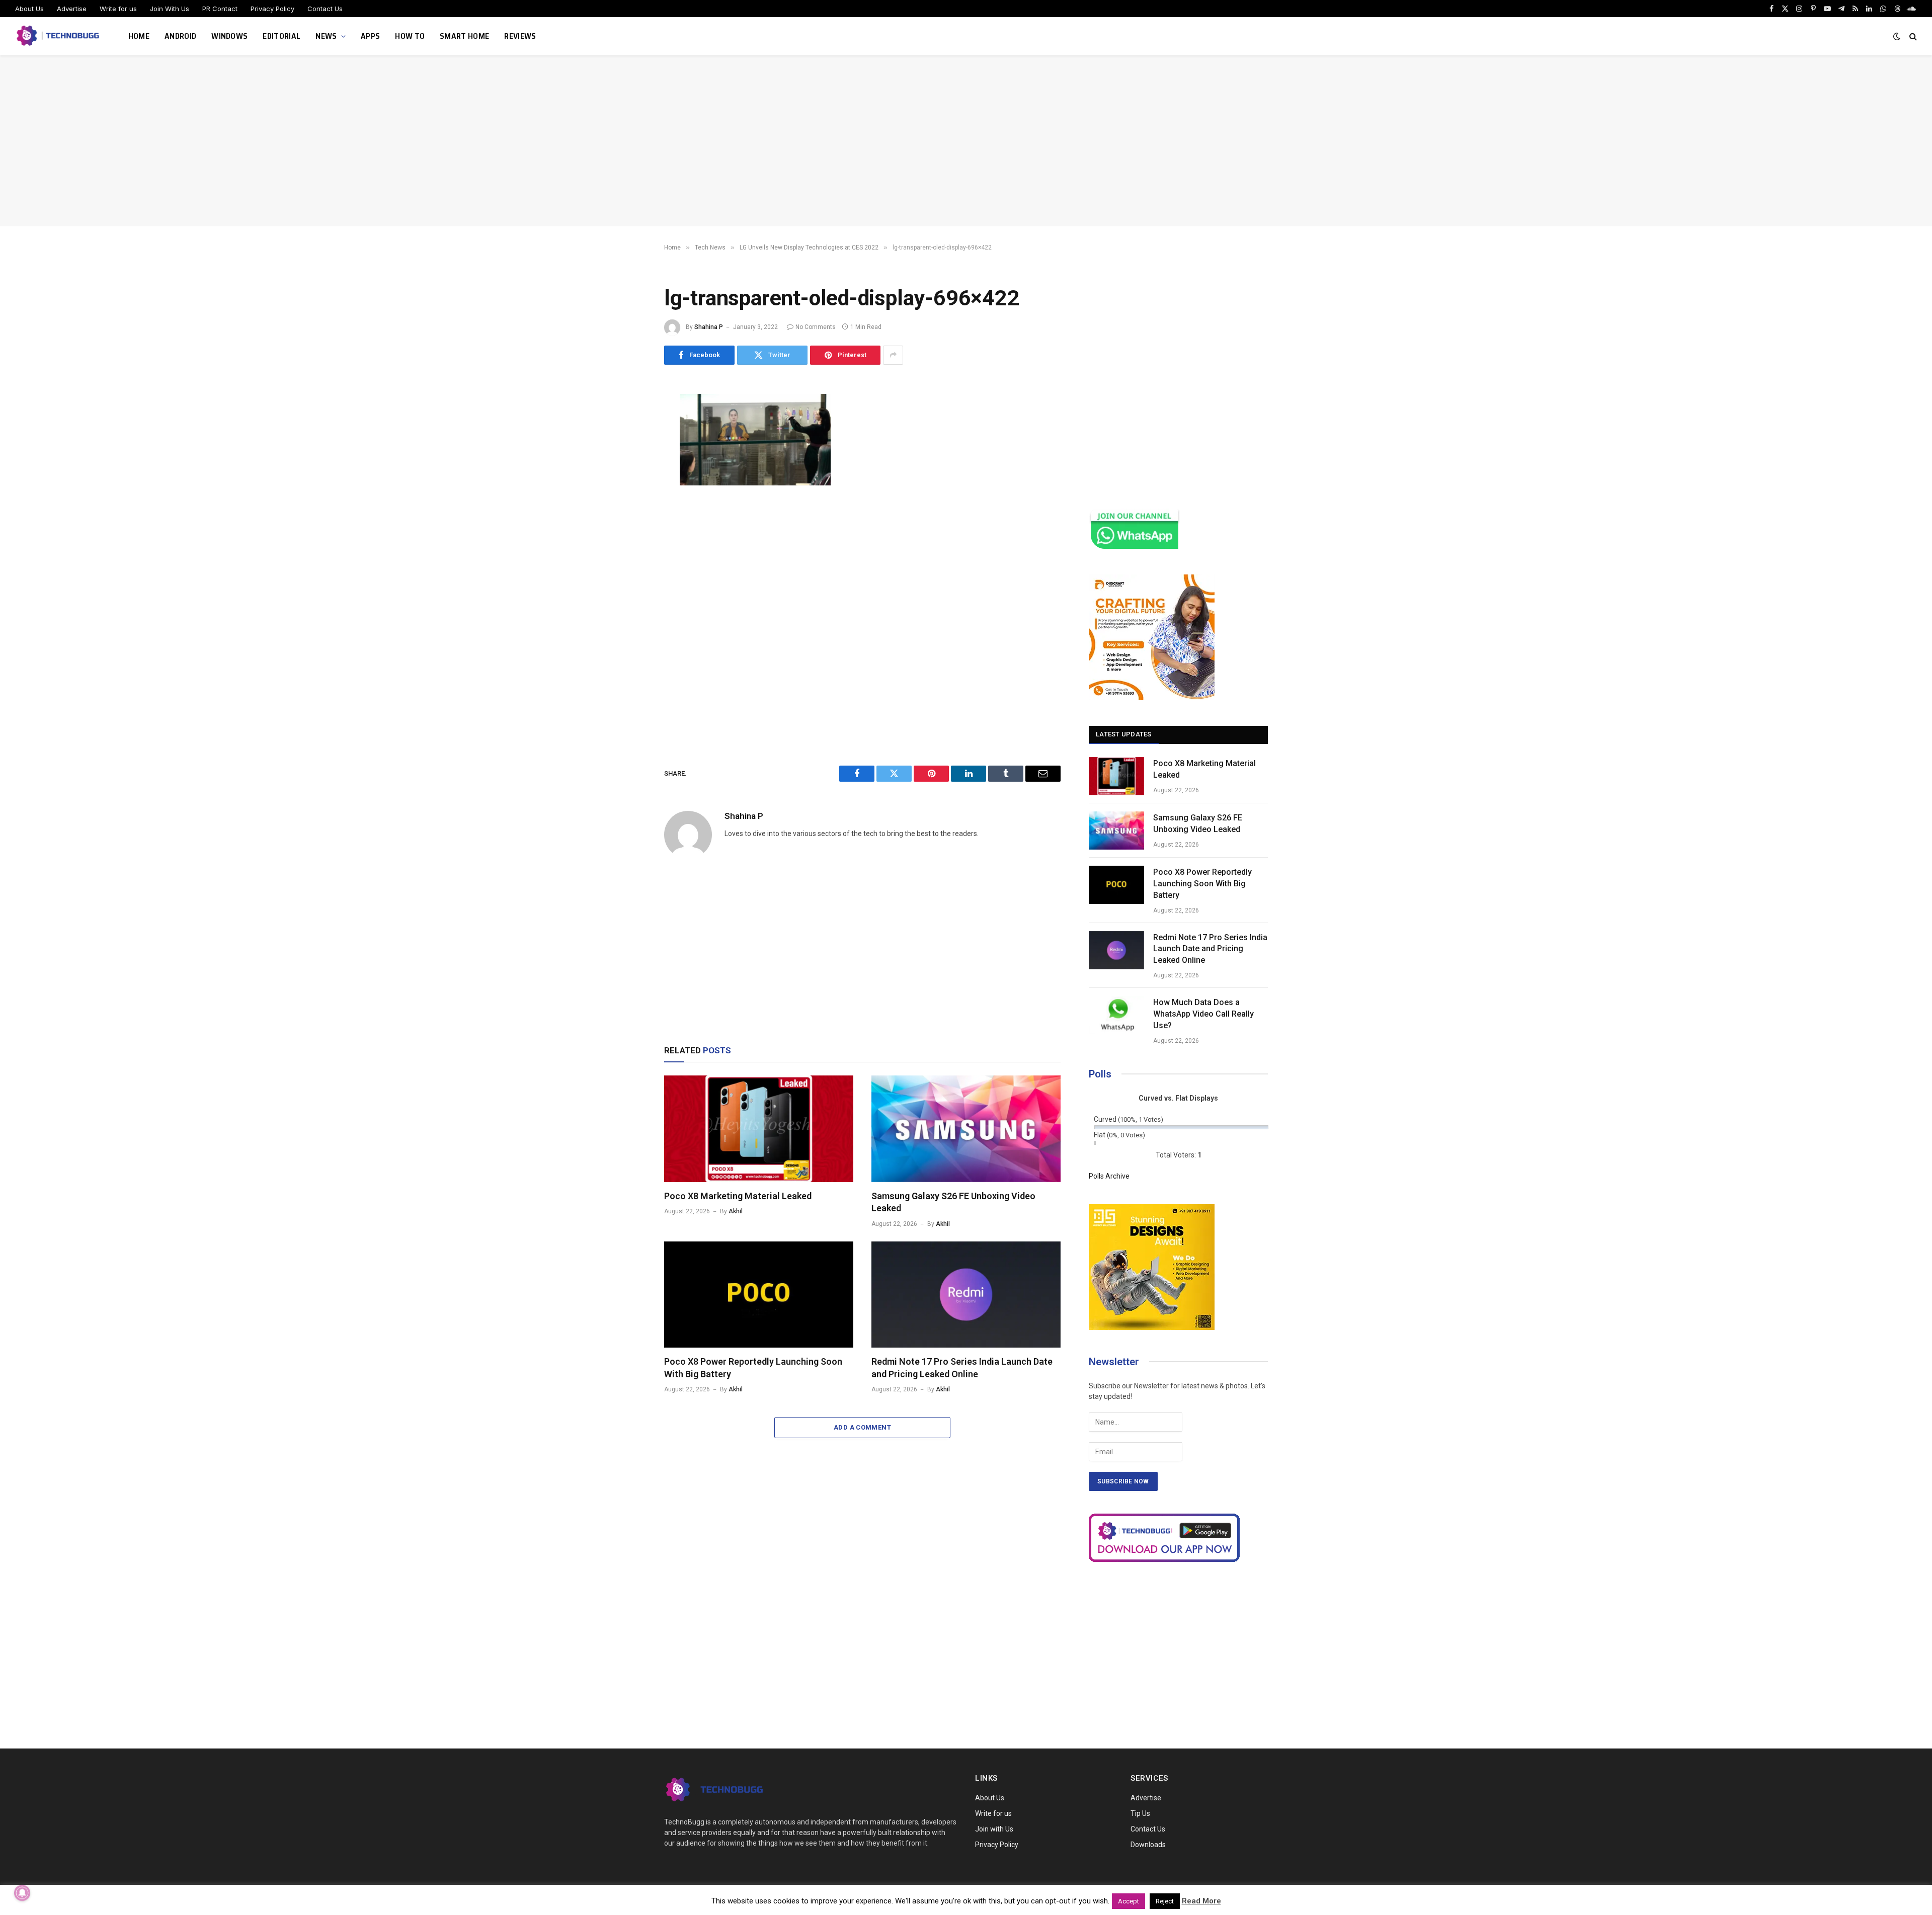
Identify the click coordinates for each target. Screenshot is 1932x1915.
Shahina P (709, 327)
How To (410, 36)
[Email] (629, 518)
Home (139, 36)
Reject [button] (1165, 1901)
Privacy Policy (272, 9)
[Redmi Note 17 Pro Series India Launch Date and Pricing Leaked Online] (966, 1295)
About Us (29, 9)
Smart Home (464, 36)
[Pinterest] (629, 495)
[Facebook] (629, 427)
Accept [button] (1129, 1901)
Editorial (281, 36)
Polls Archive (1109, 1176)
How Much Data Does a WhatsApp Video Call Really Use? (1203, 1014)
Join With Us (170, 9)
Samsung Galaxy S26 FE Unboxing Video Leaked (953, 1202)
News (326, 36)
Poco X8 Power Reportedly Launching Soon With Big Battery (753, 1367)
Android (180, 36)
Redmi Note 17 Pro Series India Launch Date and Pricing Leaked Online (962, 1367)
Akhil (736, 1211)
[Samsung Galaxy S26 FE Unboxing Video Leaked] (966, 1129)
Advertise (72, 9)
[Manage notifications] (22, 1893)
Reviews (520, 36)
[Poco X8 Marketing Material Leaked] (759, 1129)
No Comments (816, 327)
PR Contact (220, 9)
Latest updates (1124, 734)
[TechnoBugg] (59, 36)
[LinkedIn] (629, 472)
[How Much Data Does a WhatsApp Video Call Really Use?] (1116, 1015)
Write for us (118, 9)
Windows (229, 36)
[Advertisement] (966, 141)
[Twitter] (629, 450)
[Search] (1912, 36)
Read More (1201, 1901)
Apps (370, 36)
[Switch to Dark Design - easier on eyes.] (1897, 36)
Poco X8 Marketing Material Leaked (738, 1196)
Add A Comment (862, 1427)
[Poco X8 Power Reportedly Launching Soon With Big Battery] (759, 1295)
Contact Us (325, 9)
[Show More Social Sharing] (893, 355)
